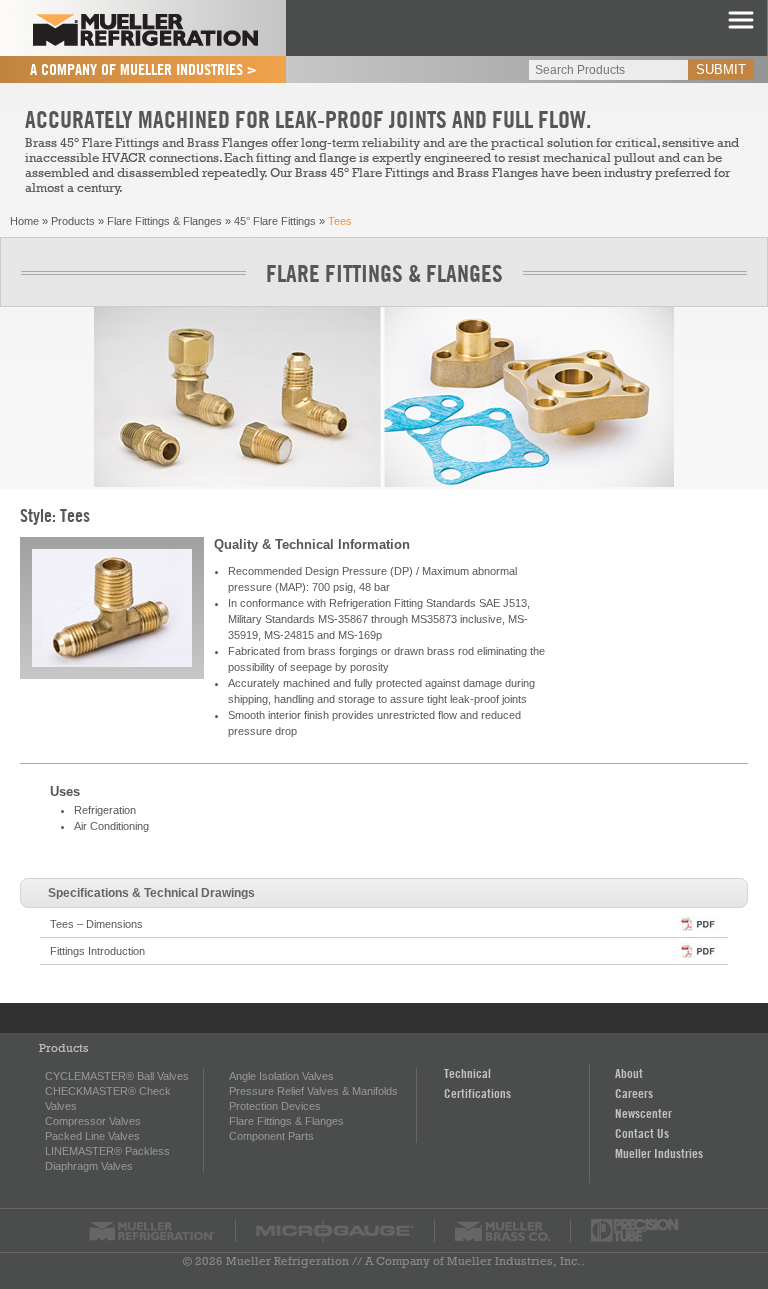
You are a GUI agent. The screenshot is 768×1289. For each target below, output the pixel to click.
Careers (634, 1093)
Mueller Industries (659, 1153)
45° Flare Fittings (275, 221)
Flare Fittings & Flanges (164, 221)
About (629, 1073)
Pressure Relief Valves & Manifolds (313, 1091)
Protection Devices (275, 1106)
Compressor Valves (93, 1121)
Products (73, 221)
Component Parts (271, 1136)
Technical (467, 1073)
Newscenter (643, 1113)
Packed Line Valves (92, 1136)
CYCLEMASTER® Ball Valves (117, 1076)
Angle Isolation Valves (281, 1076)
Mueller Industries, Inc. (514, 1261)
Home (24, 221)
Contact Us (642, 1133)
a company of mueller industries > (143, 69)
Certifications (477, 1093)
